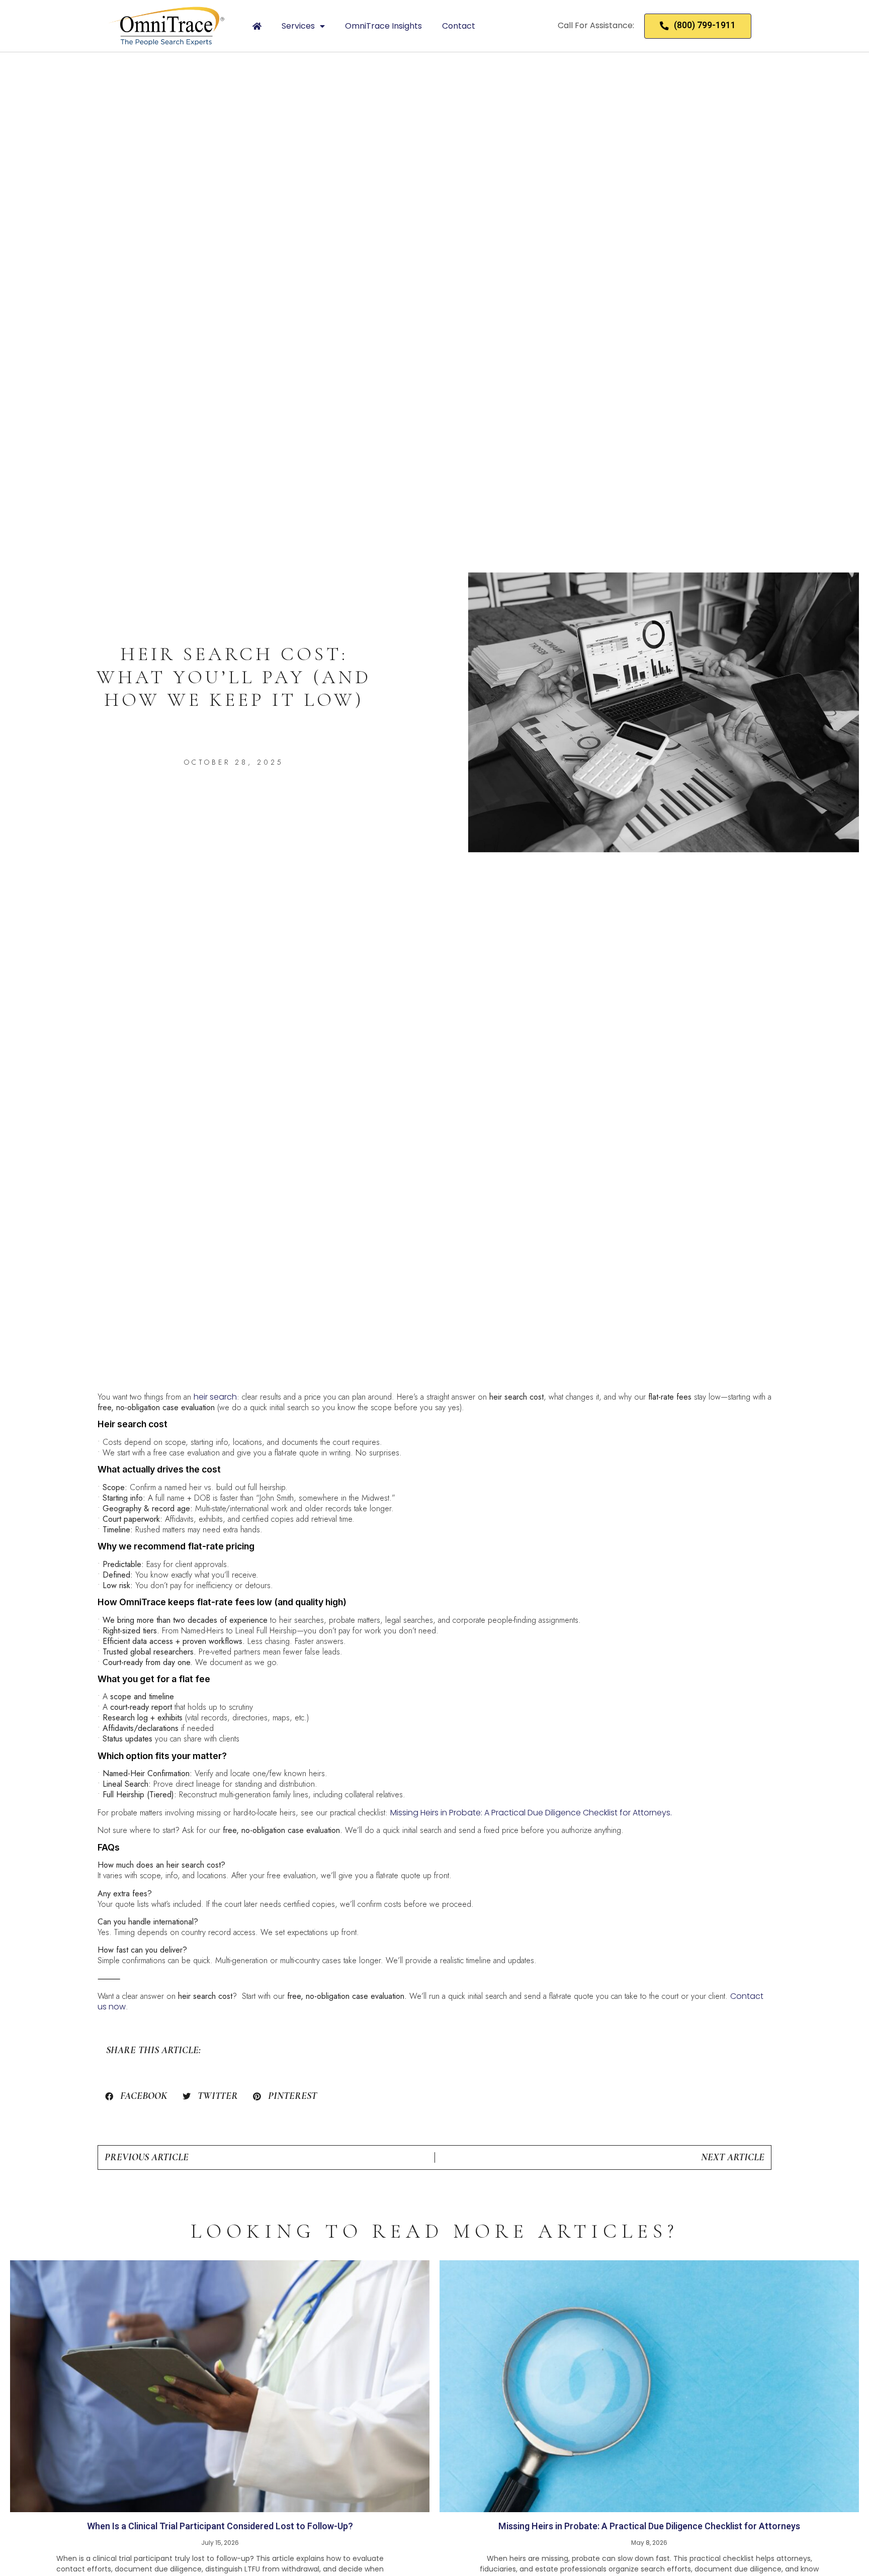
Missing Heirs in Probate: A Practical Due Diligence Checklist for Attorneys (649, 2526)
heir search (215, 1397)
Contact (459, 26)
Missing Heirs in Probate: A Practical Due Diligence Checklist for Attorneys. (531, 1813)
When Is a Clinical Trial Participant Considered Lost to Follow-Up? (220, 2526)
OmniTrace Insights (383, 26)
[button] (136, 2096)
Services (298, 26)
